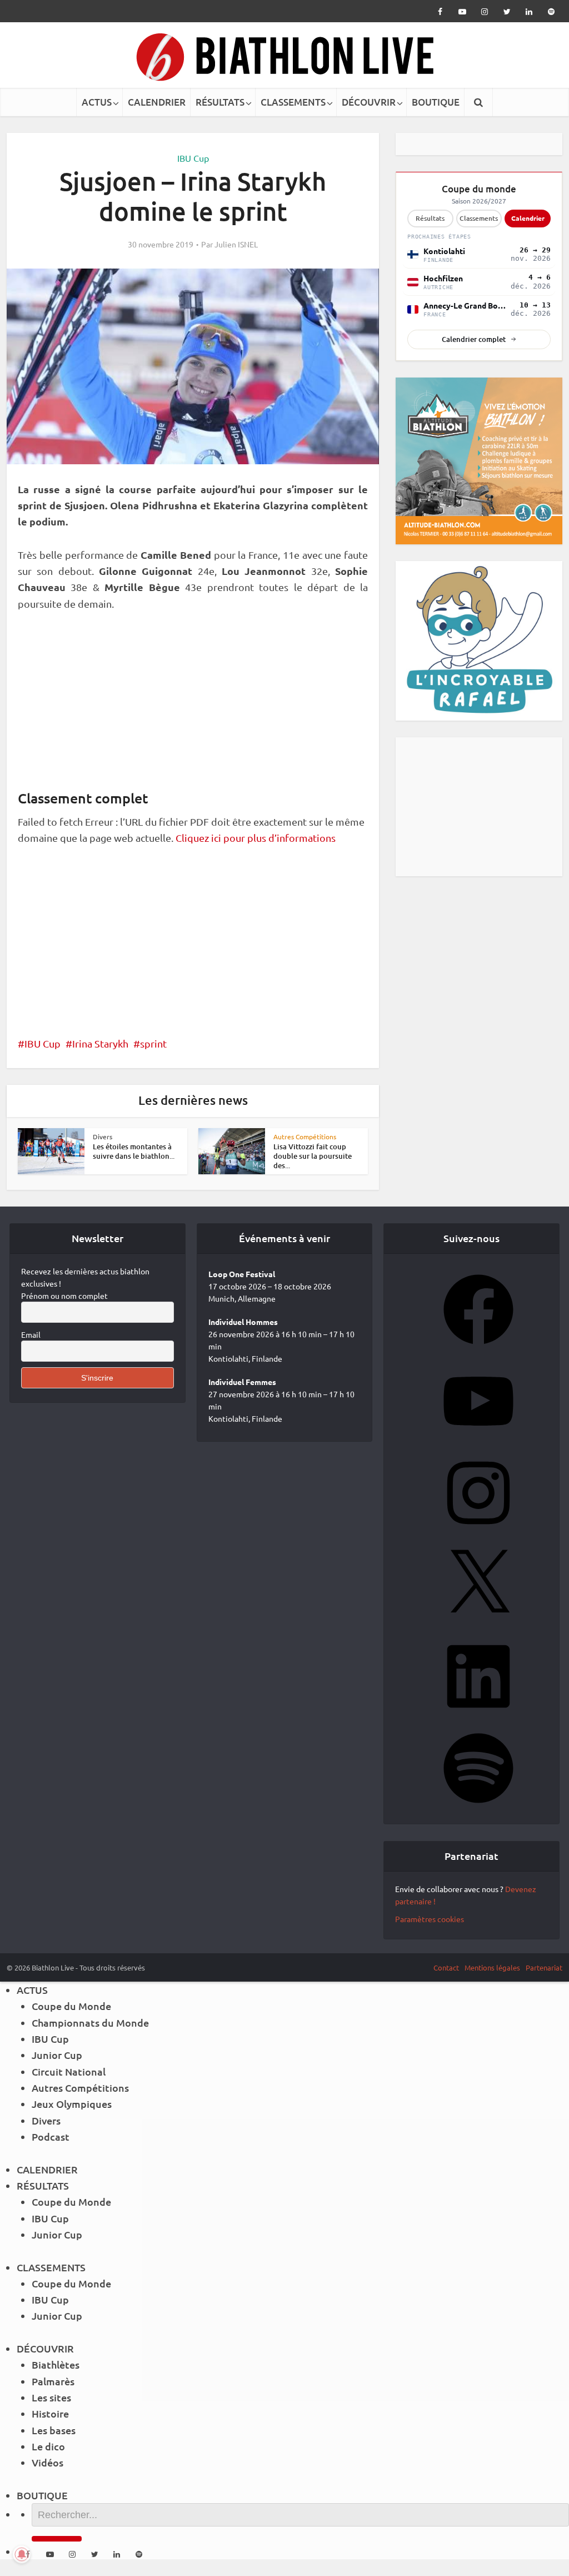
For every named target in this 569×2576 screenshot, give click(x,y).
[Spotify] (478, 1806)
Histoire (50, 2413)
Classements (479, 218)
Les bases (54, 2430)
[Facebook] (478, 1348)
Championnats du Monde (90, 2022)
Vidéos (48, 2462)
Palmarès (53, 2381)
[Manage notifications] (22, 2554)
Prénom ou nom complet (64, 1296)
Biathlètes (56, 2364)
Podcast (51, 2136)
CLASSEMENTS (293, 102)
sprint (153, 1043)
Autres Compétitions (305, 1136)
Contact (446, 1967)
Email (31, 1334)
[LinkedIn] (478, 1715)
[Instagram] (478, 1531)
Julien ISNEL (236, 244)
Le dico (48, 2446)
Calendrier (528, 218)
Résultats (430, 218)
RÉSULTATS (220, 102)
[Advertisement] (193, 706)
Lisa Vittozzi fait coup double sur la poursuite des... (313, 1156)
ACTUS (97, 102)
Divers (103, 1136)
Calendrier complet (474, 339)
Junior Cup (57, 2055)
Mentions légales (492, 1967)
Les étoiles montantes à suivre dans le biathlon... (134, 1151)
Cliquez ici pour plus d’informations (256, 838)
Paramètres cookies (430, 1919)
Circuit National (69, 2071)
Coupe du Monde (71, 2006)
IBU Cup (193, 158)
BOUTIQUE (436, 102)
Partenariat (544, 1967)
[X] (478, 1623)
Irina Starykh (100, 1043)
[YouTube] (478, 1440)
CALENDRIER (157, 102)
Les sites (51, 2397)
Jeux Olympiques (72, 2104)
